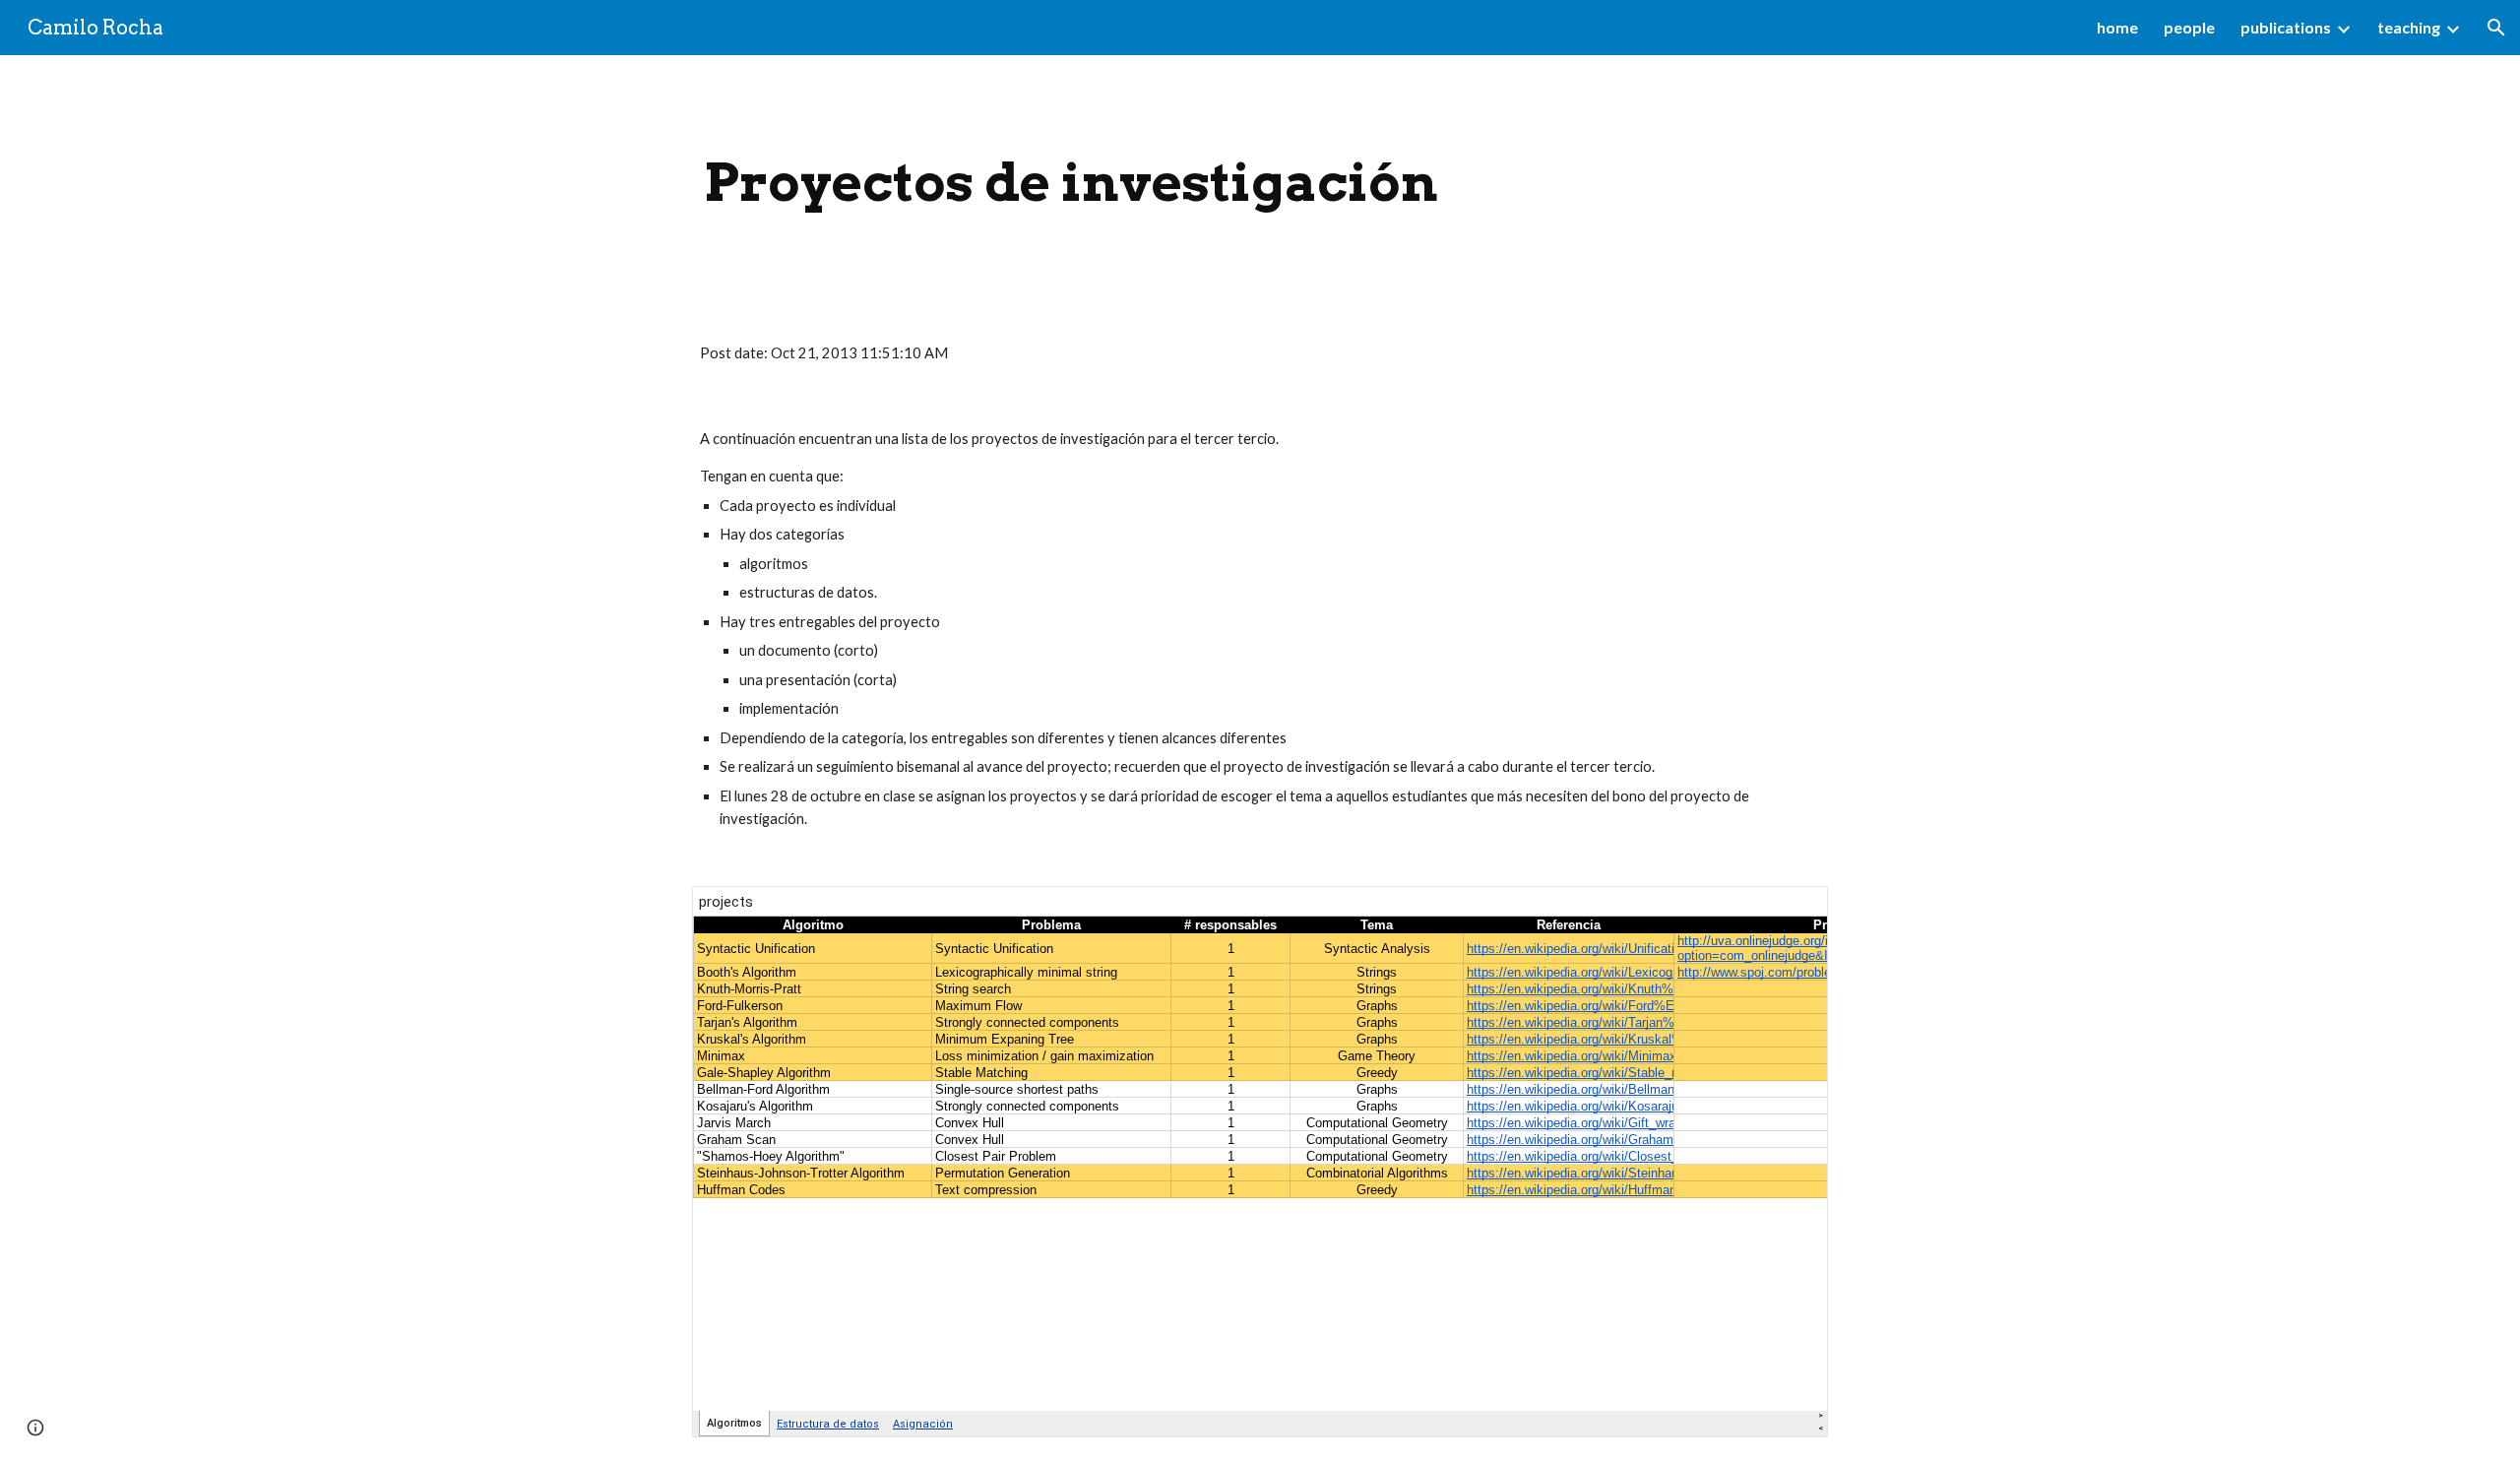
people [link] (2189, 27)
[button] (2496, 28)
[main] (1071, 183)
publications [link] (2286, 27)
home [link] (2117, 27)
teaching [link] (2409, 27)
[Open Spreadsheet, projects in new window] (1791, 912)
